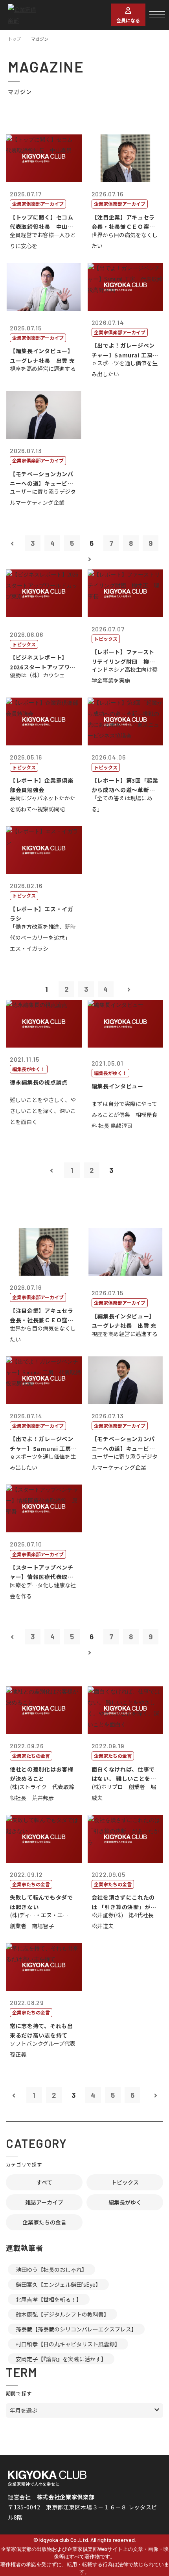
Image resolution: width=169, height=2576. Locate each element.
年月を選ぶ (24, 2410)
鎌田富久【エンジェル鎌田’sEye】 (58, 2284)
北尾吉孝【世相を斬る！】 (49, 2299)
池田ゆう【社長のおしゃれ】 (51, 2270)
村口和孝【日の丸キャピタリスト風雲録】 (68, 2344)
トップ (14, 39)
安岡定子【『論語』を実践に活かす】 (61, 2359)
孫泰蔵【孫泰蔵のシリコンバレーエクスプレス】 (76, 2329)
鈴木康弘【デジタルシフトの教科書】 (62, 2314)
